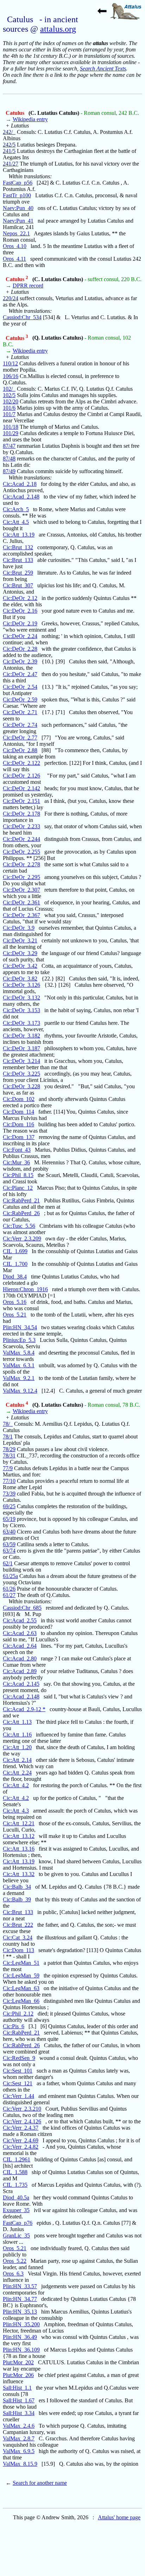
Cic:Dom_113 (18, 1950)
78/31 (9, 1456)
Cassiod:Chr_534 (22, 317)
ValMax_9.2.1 (19, 1378)
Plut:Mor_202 (18, 2362)
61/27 (9, 1595)
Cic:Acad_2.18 (20, 484)
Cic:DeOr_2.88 (20, 750)
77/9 (8, 1468)
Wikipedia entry (30, 119)
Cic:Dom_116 (18, 1124)
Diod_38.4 (15, 1277)
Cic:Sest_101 (18, 2071)
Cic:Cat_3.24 (18, 1937)
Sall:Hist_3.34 (19, 2413)
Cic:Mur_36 (16, 1162)
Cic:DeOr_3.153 (21, 1010)
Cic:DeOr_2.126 (21, 776)
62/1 (8, 1563)
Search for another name (40, 2483)
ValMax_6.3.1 (19, 1365)
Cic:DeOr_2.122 (21, 763)
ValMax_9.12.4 (20, 1391)
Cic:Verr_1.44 (18, 2096)
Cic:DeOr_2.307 (21, 890)
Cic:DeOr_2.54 (20, 687)
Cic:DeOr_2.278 (21, 864)
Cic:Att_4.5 (16, 522)
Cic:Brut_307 (18, 585)
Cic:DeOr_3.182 (21, 1036)
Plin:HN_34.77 (20, 2299)
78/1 (8, 1436)
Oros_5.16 (15, 1302)
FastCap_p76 (18, 2223)
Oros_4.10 (15, 246)
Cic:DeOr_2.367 (21, 915)
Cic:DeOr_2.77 (20, 738)
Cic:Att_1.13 (17, 1722)
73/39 (9, 1494)
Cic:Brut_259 (18, 573)
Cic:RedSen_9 (19, 2058)
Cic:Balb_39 (17, 1899)
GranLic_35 (16, 2236)
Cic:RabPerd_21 (21, 1200)
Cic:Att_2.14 (17, 1760)
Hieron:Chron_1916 (25, 1289)
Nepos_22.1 (16, 233)
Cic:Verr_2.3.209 (22, 1239)
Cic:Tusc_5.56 (19, 1226)
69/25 (9, 1506)
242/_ (9, 132)
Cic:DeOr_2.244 (21, 839)
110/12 (10, 363)
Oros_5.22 (15, 2261)
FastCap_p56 (18, 183)
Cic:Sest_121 (18, 2083)
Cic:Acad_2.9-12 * (24, 1709)
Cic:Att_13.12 (19, 1836)
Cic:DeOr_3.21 (20, 940)
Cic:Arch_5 (16, 509)
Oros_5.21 (15, 1315)
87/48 (9, 459)
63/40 (9, 1532)
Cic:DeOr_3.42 (20, 966)
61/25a (10, 1576)
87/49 (9, 471)
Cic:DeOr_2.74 (20, 725)
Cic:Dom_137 (19, 1137)
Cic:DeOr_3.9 (19, 928)
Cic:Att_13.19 (19, 535)
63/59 (9, 1544)
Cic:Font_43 (17, 1150)
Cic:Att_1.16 (17, 1735)
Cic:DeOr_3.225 (21, 1074)
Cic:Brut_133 (18, 560)
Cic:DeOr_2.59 (20, 699)
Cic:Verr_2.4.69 (21, 2140)
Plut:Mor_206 (18, 2375)
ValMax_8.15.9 (20, 2464)
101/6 (9, 408)
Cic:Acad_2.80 (20, 1658)
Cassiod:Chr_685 (22, 1608)
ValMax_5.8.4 (19, 1353)
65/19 (9, 1519)
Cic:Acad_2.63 (20, 1633)
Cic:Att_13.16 (19, 1849)
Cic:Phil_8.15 (18, 1175)
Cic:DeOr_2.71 (20, 712)
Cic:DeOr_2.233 (21, 826)
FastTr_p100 (17, 195)
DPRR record (28, 286)
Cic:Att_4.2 (16, 1785)
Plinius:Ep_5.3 (19, 1340)
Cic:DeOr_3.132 (21, 998)
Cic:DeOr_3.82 (20, 979)
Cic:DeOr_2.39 (20, 661)
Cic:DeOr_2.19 (20, 623)
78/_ (8, 1424)
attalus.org (58, 29)
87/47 (9, 446)
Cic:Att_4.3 (16, 1811)
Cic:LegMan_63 (21, 1988)
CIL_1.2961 (17, 2159)
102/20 (11, 401)
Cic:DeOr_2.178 (21, 814)
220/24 (11, 298)
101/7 (9, 414)
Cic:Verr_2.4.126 (22, 2121)
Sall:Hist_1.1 (17, 2388)
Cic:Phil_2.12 (18, 2014)
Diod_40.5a (16, 2197)
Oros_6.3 (13, 2274)
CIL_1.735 (15, 2185)
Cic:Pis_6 (14, 2026)
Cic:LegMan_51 (21, 1963)
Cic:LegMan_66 (21, 2001)
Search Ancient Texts (103, 69)
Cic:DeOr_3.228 (21, 1086)
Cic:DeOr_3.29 (20, 953)
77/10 (9, 1481)
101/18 (11, 427)
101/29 (11, 433)
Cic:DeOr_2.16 (20, 611)
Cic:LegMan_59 (21, 1976)
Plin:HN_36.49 (20, 2337)
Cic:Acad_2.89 (20, 1671)
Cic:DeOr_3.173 (21, 1023)
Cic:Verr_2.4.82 (21, 2147)
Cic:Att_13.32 (19, 1874)
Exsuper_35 (16, 2210)
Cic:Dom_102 (19, 1099)
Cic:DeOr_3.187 (21, 1048)
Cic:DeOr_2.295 (21, 877)
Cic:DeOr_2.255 (21, 852)
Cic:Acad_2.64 (20, 1646)
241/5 (9, 151)
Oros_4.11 (14, 259)
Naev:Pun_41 (18, 221)
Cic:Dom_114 (18, 1112)
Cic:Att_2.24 (17, 1773)
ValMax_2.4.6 (19, 2426)
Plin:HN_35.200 (21, 2324)
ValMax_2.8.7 (19, 2438)
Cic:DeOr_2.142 (21, 788)
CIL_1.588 (15, 2172)
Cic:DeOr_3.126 (21, 985)
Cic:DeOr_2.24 (20, 636)
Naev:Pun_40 (18, 208)
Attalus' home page (119, 2517)
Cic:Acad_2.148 (21, 497)
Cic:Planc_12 (18, 1188)
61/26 (9, 1589)
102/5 (9, 395)
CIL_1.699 (15, 1251)
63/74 (9, 1551)
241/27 (11, 164)
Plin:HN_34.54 (20, 1327)
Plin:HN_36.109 (21, 2350)
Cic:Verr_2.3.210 (22, 2109)
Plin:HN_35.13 (20, 2312)
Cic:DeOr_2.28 (20, 649)
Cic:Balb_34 (17, 1887)
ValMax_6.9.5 (19, 2451)
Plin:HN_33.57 (20, 2286)
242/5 (9, 145)
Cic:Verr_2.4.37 (21, 2128)
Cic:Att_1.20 (17, 1747)
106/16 (11, 376)
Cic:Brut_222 (18, 1925)
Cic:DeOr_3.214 (21, 1061)
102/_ (9, 389)
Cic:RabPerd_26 (21, 1213)
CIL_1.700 (15, 1264)
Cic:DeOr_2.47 (20, 674)
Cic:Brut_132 (18, 547)
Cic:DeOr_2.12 (20, 598)
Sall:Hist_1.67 (19, 2400)
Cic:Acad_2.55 (20, 1620)
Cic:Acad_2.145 (21, 1684)
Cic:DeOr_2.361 (21, 902)
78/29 (9, 1449)
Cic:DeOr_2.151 (21, 801)
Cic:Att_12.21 (19, 1823)
